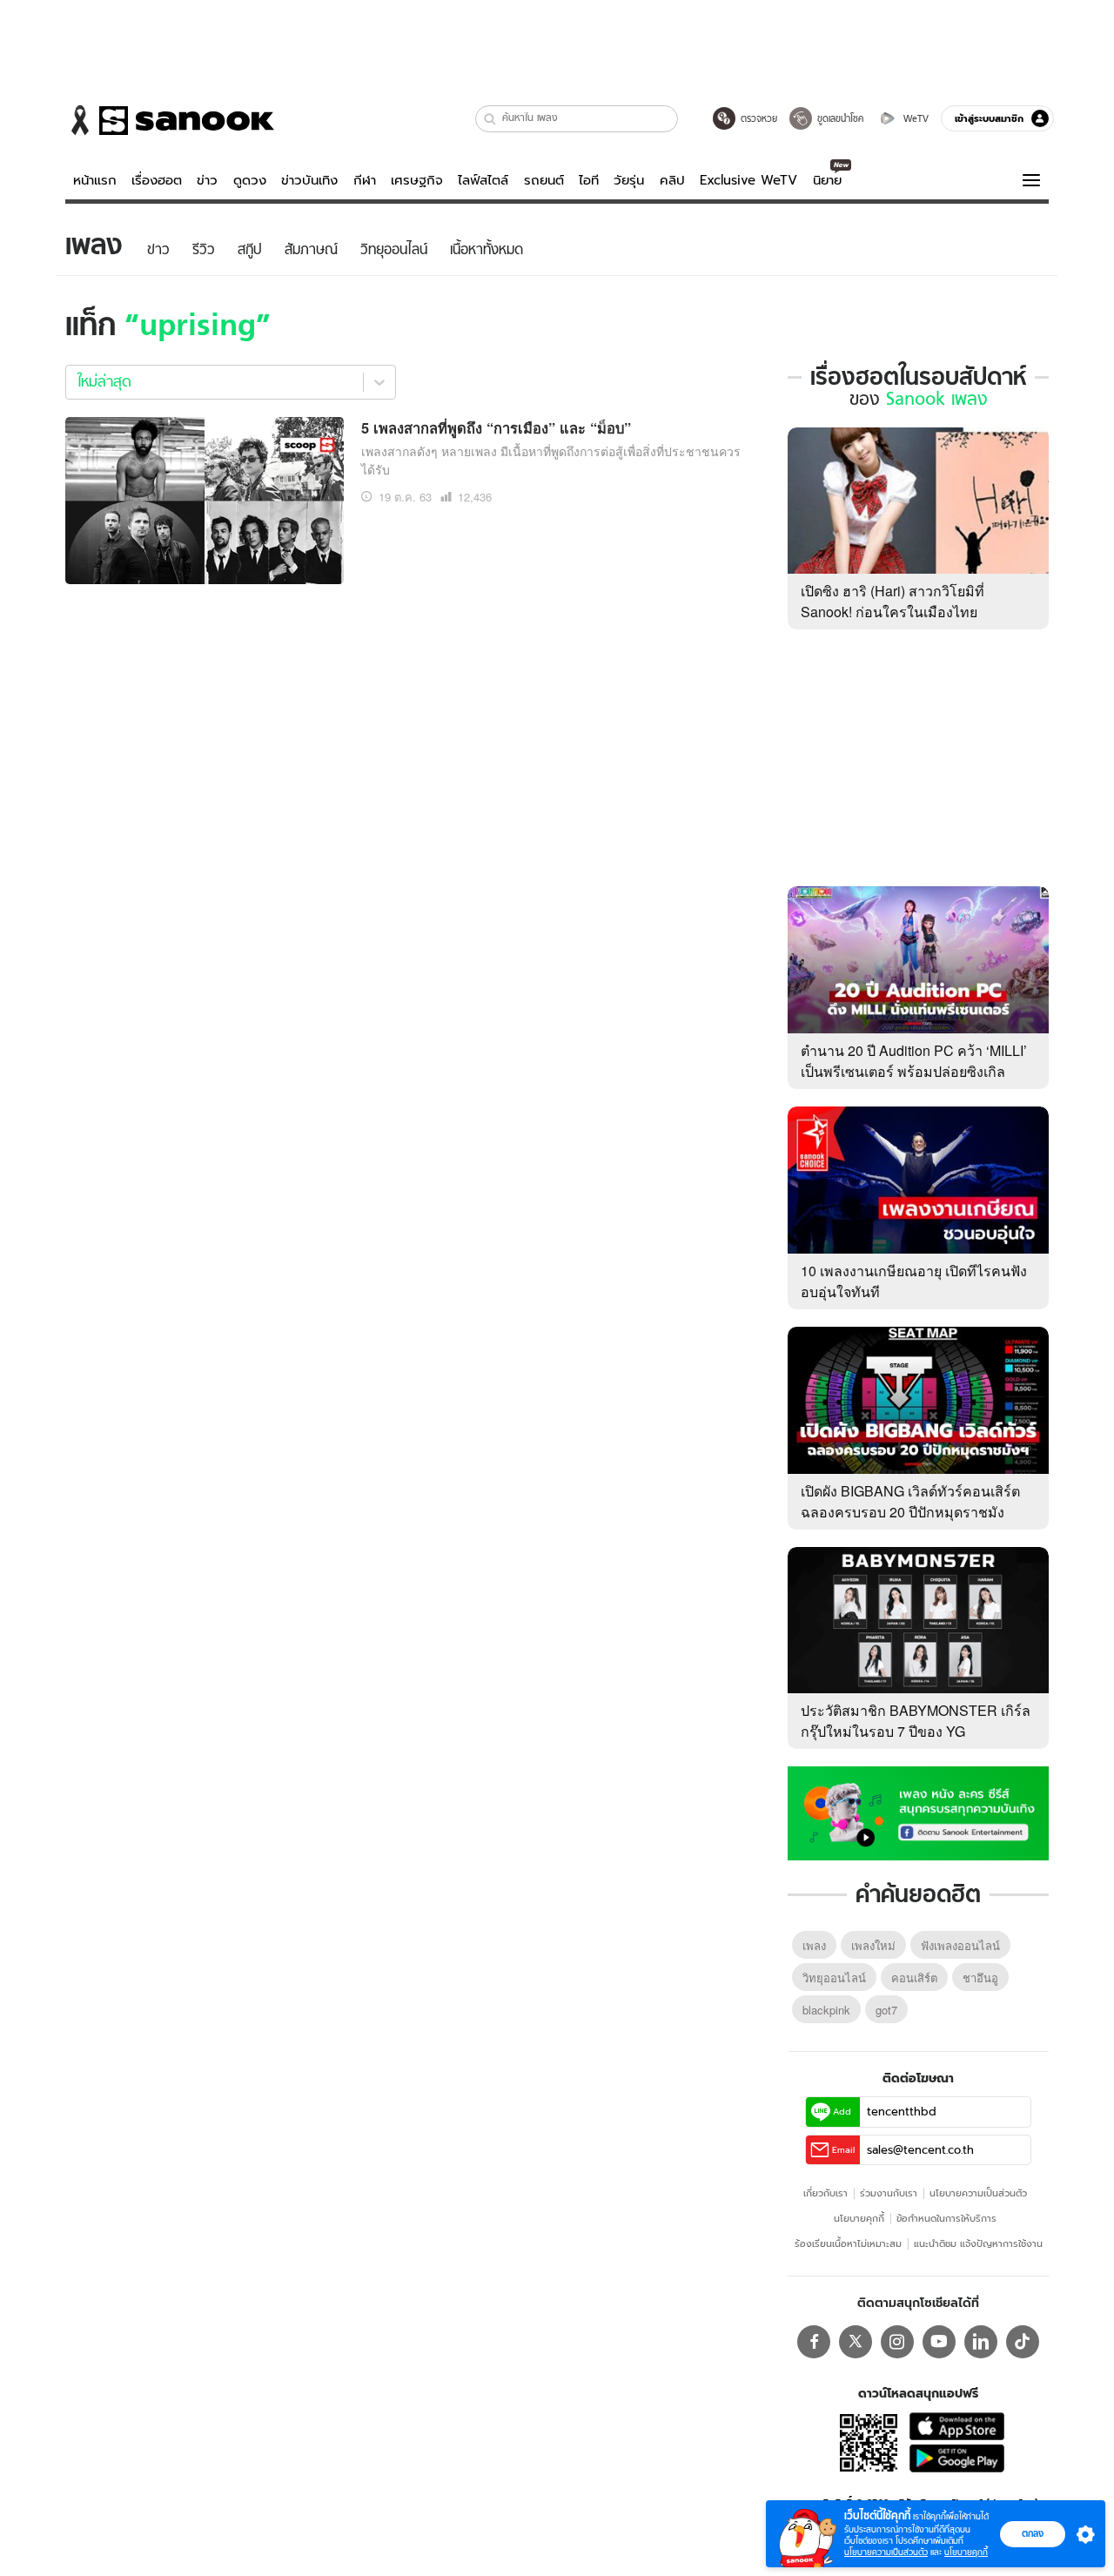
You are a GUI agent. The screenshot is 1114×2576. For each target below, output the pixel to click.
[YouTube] (939, 2342)
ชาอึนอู (980, 1977)
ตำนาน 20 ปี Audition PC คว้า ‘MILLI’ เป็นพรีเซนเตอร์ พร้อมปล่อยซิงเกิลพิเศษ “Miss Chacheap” (914, 1071)
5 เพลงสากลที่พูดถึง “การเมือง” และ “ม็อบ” (496, 427)
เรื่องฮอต (157, 180)
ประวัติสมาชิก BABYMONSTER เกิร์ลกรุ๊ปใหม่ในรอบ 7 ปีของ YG (916, 1721)
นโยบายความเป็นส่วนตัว (978, 2193)
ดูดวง (250, 180)
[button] (490, 119)
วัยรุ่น (629, 180)
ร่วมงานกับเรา (889, 2193)
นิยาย (827, 180)
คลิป (672, 180)
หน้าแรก (95, 180)
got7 (886, 2010)
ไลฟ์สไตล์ (483, 180)
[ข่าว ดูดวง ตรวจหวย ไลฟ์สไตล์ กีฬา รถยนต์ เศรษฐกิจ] (170, 120)
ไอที (589, 180)
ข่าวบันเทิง (309, 180)
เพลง (814, 1945)
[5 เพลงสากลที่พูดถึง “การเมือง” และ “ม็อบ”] (205, 498)
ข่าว (207, 180)
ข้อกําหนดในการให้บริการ (946, 2218)
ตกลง (1033, 2533)
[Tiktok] (1023, 2342)
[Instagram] (897, 2342)
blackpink (826, 2010)
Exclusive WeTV (748, 180)
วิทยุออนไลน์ (834, 1977)
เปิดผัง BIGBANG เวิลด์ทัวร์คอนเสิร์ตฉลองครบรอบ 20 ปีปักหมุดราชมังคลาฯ (910, 1512)
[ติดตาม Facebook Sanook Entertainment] (918, 1812)
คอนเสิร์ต (914, 1977)
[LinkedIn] (981, 2342)
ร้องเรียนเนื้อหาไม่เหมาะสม (848, 2243)
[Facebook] (814, 2342)
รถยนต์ (544, 180)
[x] (856, 2342)
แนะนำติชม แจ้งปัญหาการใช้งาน (978, 2243)
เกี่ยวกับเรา (825, 2193)
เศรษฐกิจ (417, 180)
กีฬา (365, 180)
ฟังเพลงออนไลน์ (960, 1945)
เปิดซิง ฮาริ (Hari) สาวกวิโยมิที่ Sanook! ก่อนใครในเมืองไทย (893, 601)
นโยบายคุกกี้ (859, 2218)
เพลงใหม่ (873, 1945)
